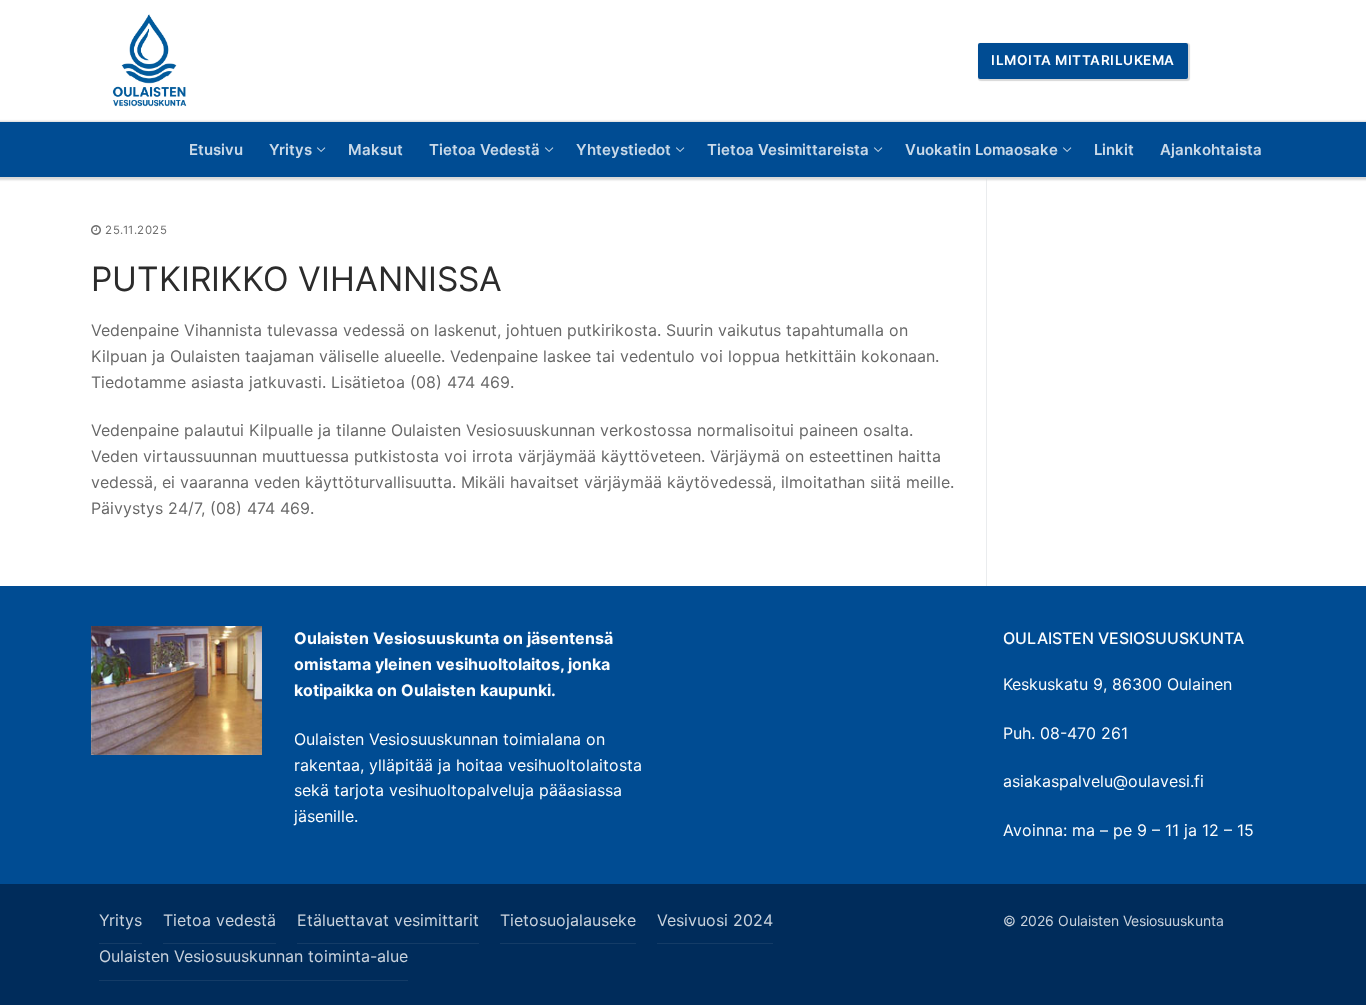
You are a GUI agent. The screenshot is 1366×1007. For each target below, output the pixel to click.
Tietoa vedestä (219, 920)
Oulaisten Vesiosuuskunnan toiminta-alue (253, 956)
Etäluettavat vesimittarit (388, 920)
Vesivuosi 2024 (715, 920)
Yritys (120, 920)
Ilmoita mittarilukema (1083, 60)
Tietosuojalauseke (568, 920)
